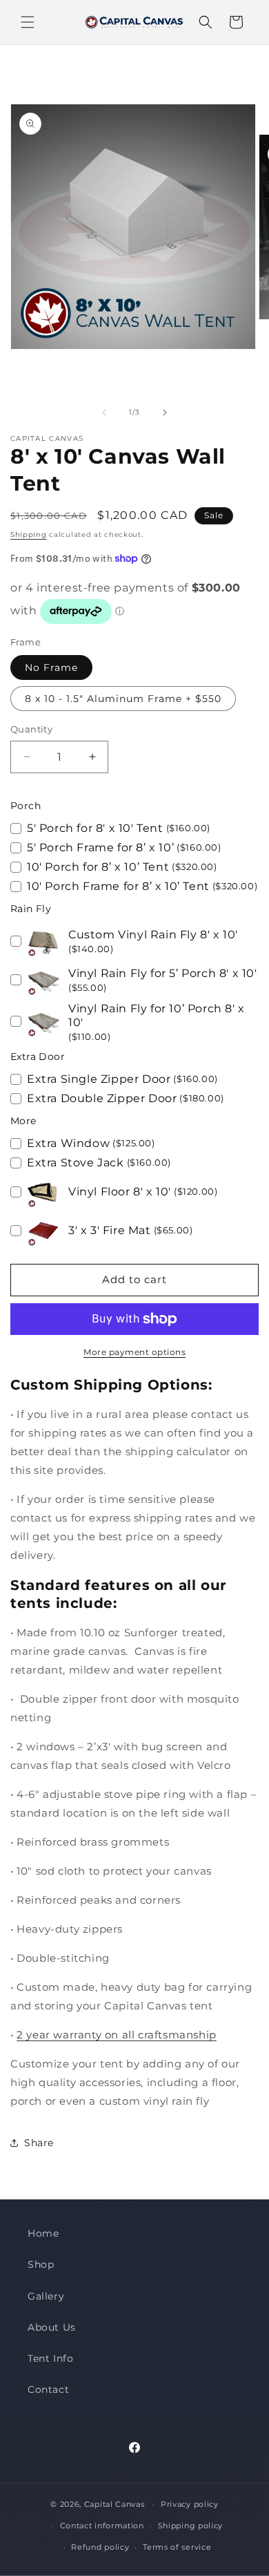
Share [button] (39, 2143)
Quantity (31, 729)
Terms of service (177, 2547)
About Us (52, 2327)
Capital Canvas (114, 2504)
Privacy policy (190, 2504)
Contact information (102, 2526)
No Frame (51, 667)
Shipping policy (191, 2526)
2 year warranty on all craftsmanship (117, 2035)
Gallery (46, 2296)
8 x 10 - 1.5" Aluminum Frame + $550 (123, 699)
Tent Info (50, 2358)
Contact (48, 2389)
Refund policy (100, 2547)
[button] (28, 22)
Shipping (29, 534)
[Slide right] (165, 413)
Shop (41, 2264)
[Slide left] (104, 413)
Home (43, 2233)
